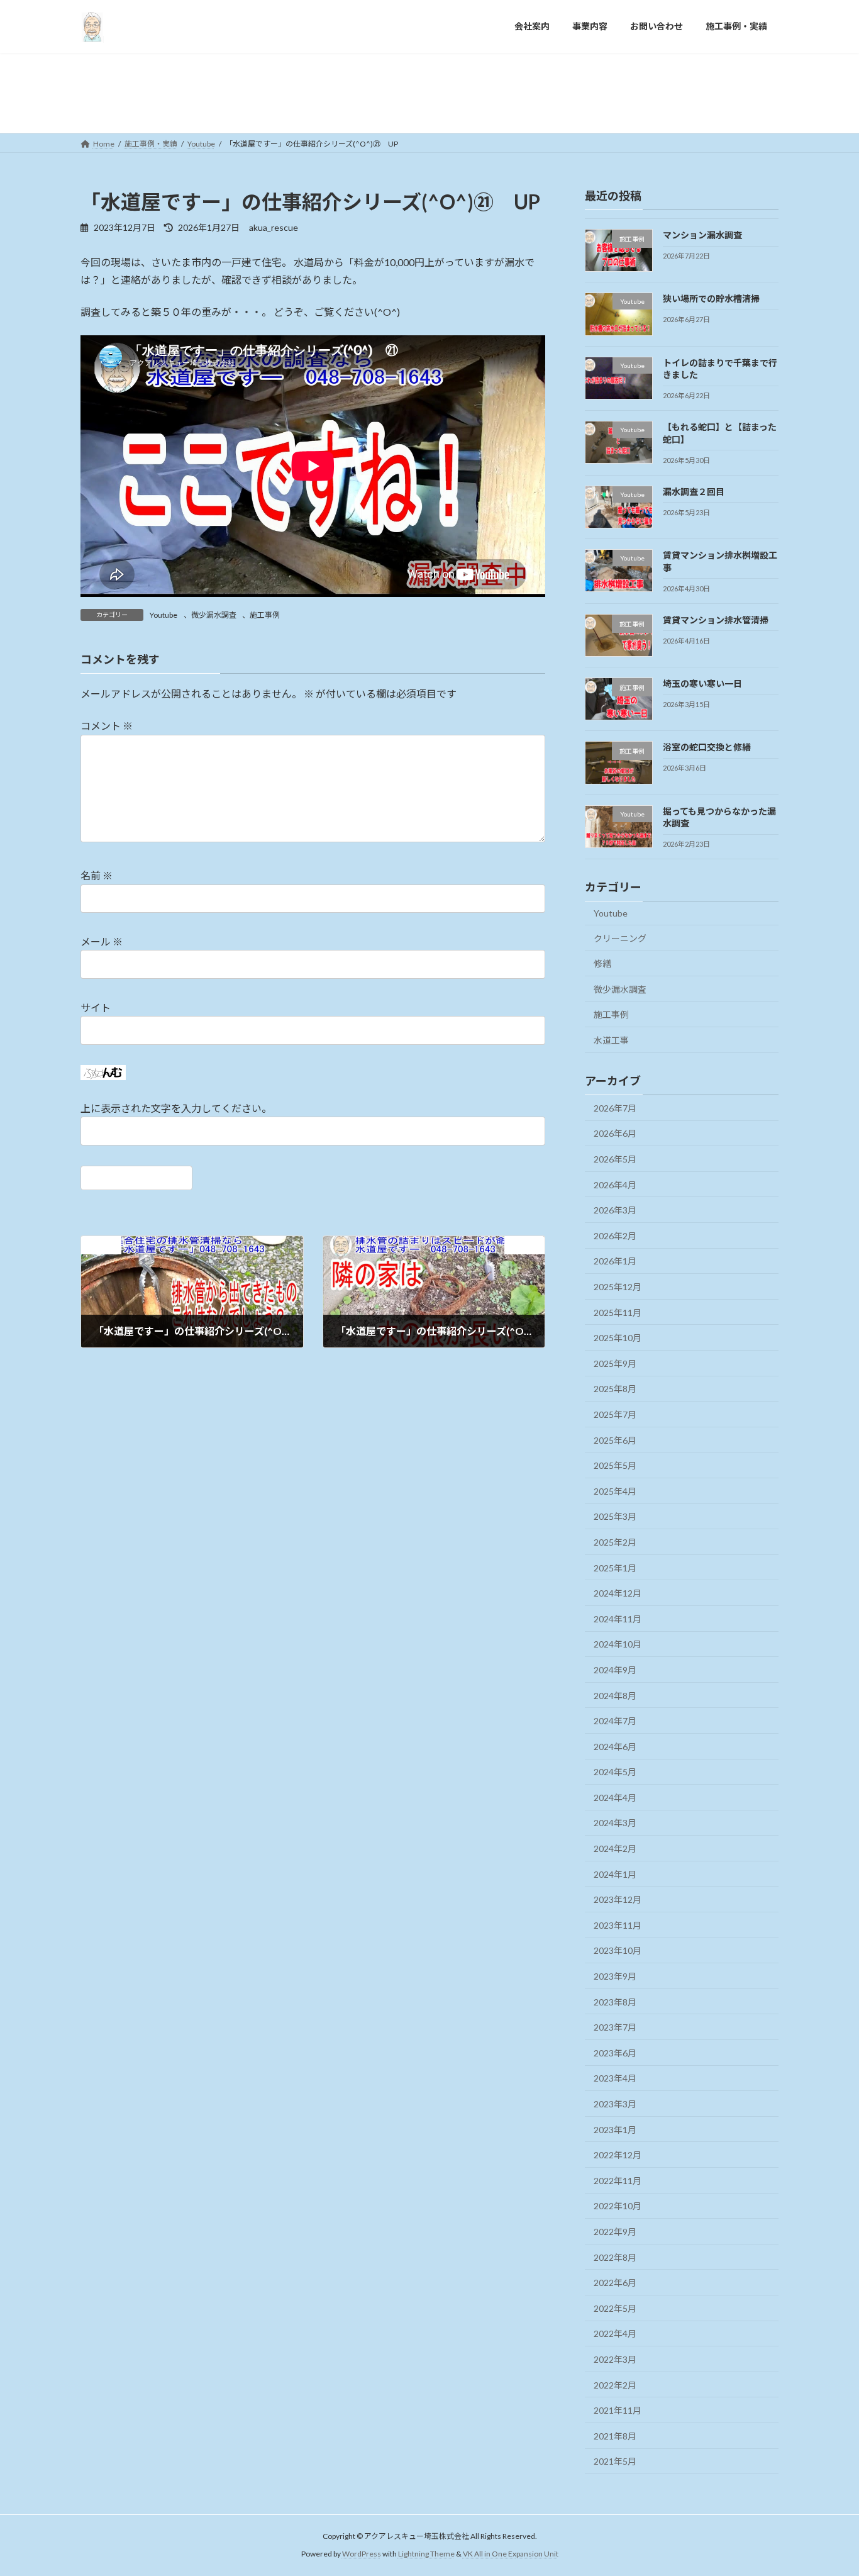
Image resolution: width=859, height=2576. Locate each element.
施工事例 (265, 615)
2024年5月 (615, 1772)
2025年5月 (615, 1465)
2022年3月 (615, 2359)
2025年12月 (618, 1287)
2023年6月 (615, 2052)
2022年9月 (615, 2232)
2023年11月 (618, 1925)
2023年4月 (615, 2078)
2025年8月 (615, 1389)
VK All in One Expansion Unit (511, 2554)
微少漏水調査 (214, 615)
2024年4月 (615, 1797)
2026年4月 (615, 1184)
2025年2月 (615, 1542)
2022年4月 (615, 2333)
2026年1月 (615, 1261)
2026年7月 (615, 1107)
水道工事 (611, 1040)
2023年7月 (615, 2027)
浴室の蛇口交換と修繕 (711, 747)
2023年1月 (615, 2129)
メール (102, 941)
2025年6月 (615, 1440)
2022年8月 (615, 2257)
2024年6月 (615, 1746)
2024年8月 (615, 1695)
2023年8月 (615, 2001)
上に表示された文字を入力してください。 (176, 1108)
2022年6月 (615, 2283)
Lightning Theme (426, 2554)
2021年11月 (618, 2410)
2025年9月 (615, 1363)
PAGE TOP (827, 2487)
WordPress (362, 2554)
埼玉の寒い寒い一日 (707, 683)
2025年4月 (615, 1491)
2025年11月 (618, 1312)
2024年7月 (615, 1721)
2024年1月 (615, 1874)
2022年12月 (618, 2155)
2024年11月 (618, 1618)
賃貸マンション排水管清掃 (720, 619)
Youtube (163, 615)
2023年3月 (615, 2104)
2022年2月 (615, 2384)
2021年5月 (615, 2461)
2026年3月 (615, 1210)
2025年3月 (615, 1516)
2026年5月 (615, 1159)
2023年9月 (615, 1976)
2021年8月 (615, 2435)
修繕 (602, 963)
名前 (97, 875)
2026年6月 (615, 1133)
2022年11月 (618, 2180)
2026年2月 (615, 1235)
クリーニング (620, 938)
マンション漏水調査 (702, 235)
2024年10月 (618, 1644)
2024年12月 (618, 1593)
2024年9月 (615, 1669)
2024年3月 (615, 1823)
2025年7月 (615, 1414)
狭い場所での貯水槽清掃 (711, 298)
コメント (107, 726)
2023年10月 (618, 1950)
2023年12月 (618, 1899)
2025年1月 (615, 1567)
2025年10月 (618, 1338)
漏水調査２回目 (698, 491)
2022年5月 (615, 2308)
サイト (96, 1007)
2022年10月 (618, 2206)
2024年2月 (615, 1848)
